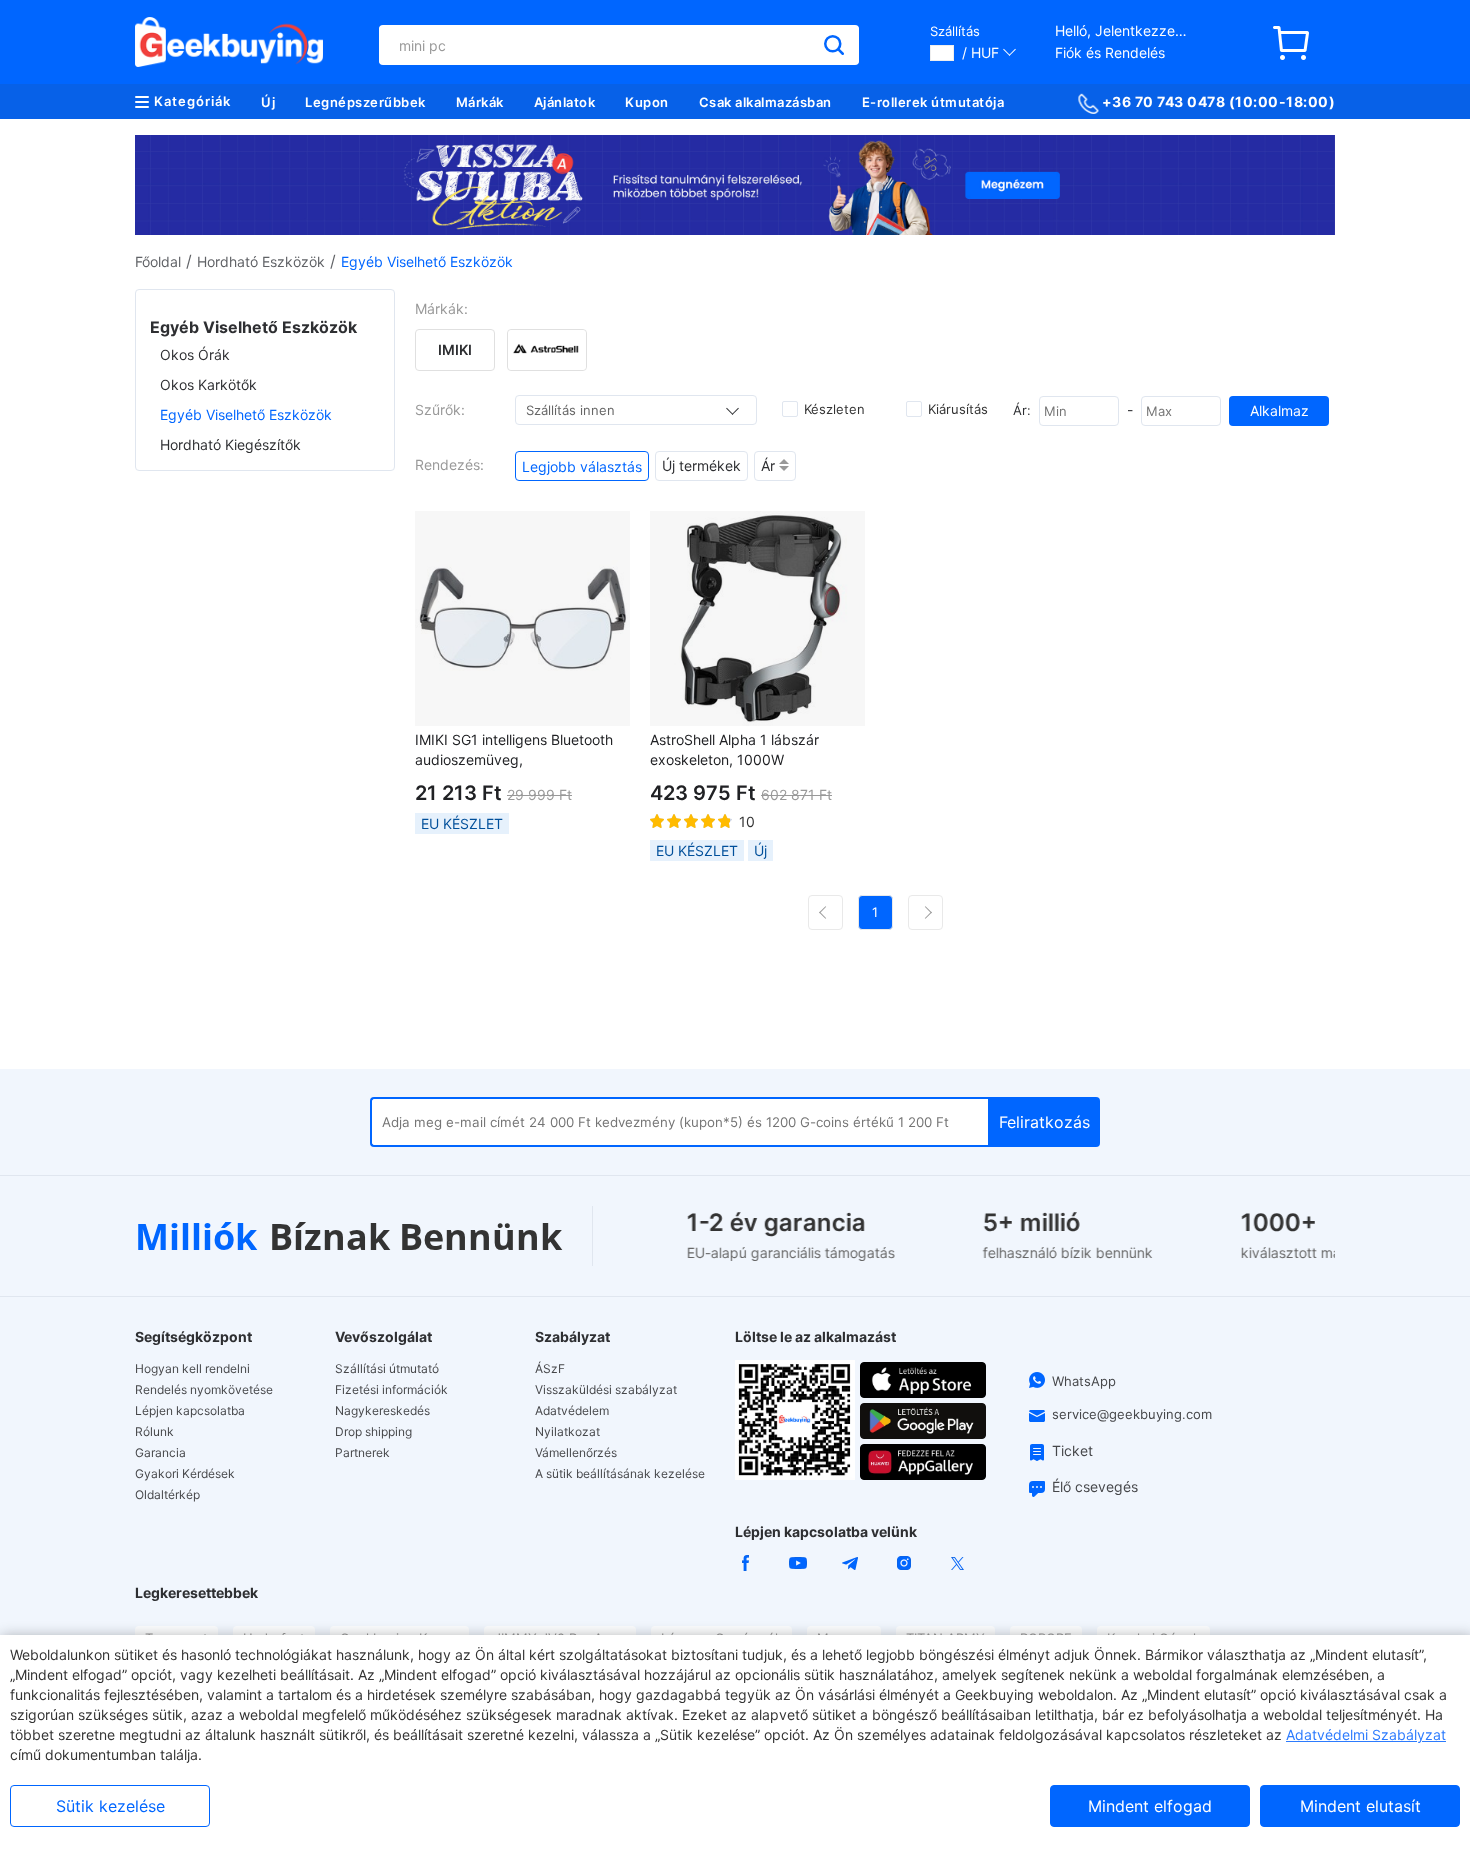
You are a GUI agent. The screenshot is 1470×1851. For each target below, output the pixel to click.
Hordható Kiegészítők (230, 444)
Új (268, 102)
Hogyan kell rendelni (192, 1369)
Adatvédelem (572, 1411)
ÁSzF (550, 1369)
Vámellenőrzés (576, 1453)
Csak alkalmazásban (765, 102)
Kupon (647, 102)
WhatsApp (1084, 1381)
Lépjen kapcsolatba (190, 1411)
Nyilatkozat (567, 1432)
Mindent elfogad (1150, 1806)
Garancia (160, 1453)
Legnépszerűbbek (365, 102)
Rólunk (154, 1432)
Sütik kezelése (110, 1806)
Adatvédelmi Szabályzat (1366, 1734)
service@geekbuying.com (1132, 1414)
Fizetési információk (391, 1390)
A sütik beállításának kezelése (620, 1474)
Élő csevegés (1095, 1486)
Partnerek (362, 1453)
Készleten (834, 409)
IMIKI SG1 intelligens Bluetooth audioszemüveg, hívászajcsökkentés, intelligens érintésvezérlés (515, 750)
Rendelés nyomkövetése (204, 1390)
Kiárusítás (958, 409)
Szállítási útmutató (387, 1369)
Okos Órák (195, 354)
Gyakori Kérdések (185, 1474)
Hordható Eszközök (261, 261)
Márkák (480, 102)
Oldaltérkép (167, 1495)
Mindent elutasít (1360, 1806)
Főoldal (158, 261)
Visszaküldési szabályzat (606, 1390)
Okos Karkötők (208, 384)
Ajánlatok (565, 102)
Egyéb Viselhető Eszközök (246, 414)
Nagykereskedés (382, 1411)
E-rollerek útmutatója (933, 102)
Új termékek (701, 465)
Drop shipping (373, 1432)
